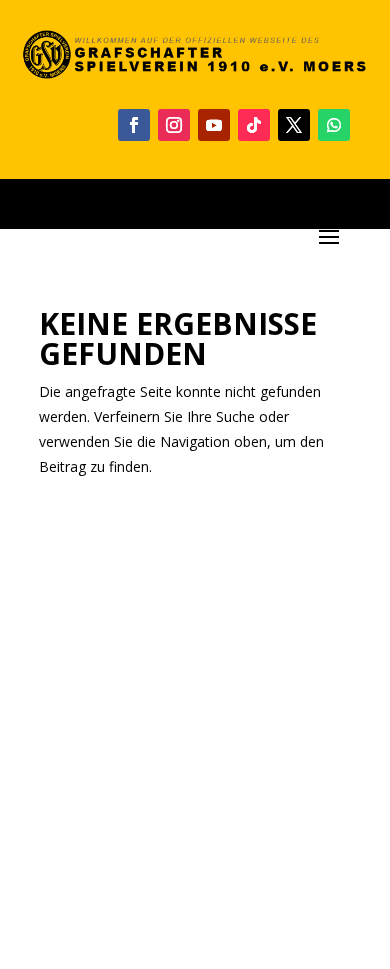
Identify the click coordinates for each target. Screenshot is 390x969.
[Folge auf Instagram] (174, 125)
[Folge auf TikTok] (254, 125)
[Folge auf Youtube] (214, 125)
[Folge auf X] (294, 125)
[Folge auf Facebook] (134, 125)
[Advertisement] (195, 716)
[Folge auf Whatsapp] (334, 125)
